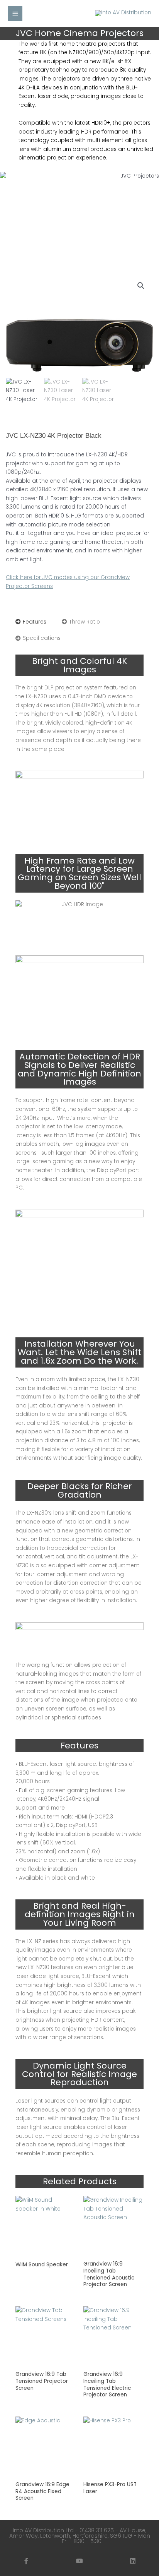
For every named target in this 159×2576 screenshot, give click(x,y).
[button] (141, 286)
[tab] (31, 622)
